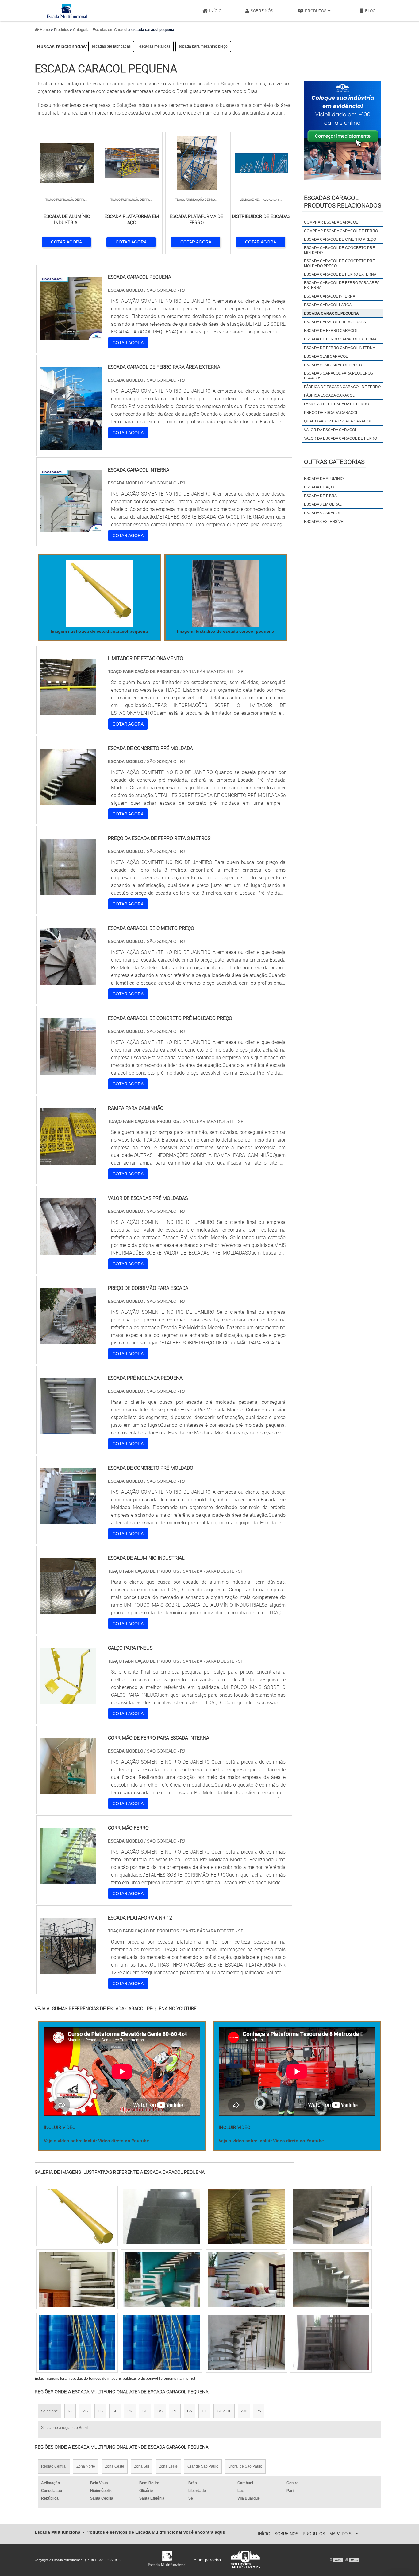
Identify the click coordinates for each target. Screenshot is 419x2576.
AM (244, 2411)
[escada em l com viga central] (162, 2279)
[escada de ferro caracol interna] (246, 2343)
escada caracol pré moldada (335, 322)
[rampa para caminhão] (68, 1161)
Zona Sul (142, 2466)
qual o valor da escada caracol (338, 421)
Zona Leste (168, 2466)
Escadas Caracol (322, 513)
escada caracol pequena (331, 313)
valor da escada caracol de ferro (340, 438)
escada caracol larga (328, 305)
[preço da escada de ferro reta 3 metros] (68, 891)
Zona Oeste (115, 2466)
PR (130, 2411)
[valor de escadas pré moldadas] (68, 1251)
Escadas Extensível (325, 522)
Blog (370, 11)
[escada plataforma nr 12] (68, 1970)
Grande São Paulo (203, 2466)
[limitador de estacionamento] (68, 711)
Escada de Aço (319, 487)
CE (204, 2411)
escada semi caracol (326, 356)
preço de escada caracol (331, 413)
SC (145, 2411)
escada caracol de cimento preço (340, 239)
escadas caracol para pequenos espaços (338, 376)
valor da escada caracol (331, 430)
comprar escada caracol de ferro (341, 231)
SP (115, 2411)
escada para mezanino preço (203, 46)
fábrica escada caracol (329, 395)
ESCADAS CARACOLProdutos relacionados (343, 202)
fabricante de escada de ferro (336, 404)
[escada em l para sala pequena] (331, 2279)
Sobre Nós (262, 11)
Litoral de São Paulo (245, 2466)
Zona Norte (86, 2466)
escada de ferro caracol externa (340, 339)
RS (160, 2411)
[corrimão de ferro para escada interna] (68, 1790)
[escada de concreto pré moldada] (68, 801)
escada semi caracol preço (333, 365)
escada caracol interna (330, 296)
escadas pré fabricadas (111, 46)
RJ (70, 2411)
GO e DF (224, 2411)
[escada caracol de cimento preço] (68, 981)
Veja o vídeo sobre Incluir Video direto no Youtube (96, 2141)
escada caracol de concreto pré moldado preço (339, 263)
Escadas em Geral (323, 504)
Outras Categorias (334, 462)
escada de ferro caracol (331, 331)
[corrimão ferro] (68, 1880)
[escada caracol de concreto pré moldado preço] (68, 1071)
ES (100, 2411)
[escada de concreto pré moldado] (68, 1521)
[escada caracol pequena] (99, 593)
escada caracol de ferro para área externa (342, 285)
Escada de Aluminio (324, 479)
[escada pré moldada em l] (331, 2343)
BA (190, 2411)
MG (85, 2411)
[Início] (67, 11)
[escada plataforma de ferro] (77, 2216)
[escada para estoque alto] (162, 2216)
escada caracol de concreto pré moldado (339, 250)
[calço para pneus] (68, 1700)
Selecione (50, 2411)
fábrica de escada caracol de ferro (342, 387)
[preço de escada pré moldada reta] (246, 2216)
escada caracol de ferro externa (340, 274)
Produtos (316, 11)
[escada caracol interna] (246, 2279)
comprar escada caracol (331, 222)
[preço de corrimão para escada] (68, 1341)
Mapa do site (344, 2534)
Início (215, 11)
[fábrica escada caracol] (77, 2279)
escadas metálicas (155, 46)
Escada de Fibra (320, 496)
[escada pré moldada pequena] (68, 1431)
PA (259, 2411)
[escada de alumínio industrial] (68, 1611)
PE (175, 2411)
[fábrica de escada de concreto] (77, 2343)
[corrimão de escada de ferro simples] (162, 2343)
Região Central (54, 2466)
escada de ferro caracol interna (340, 348)
